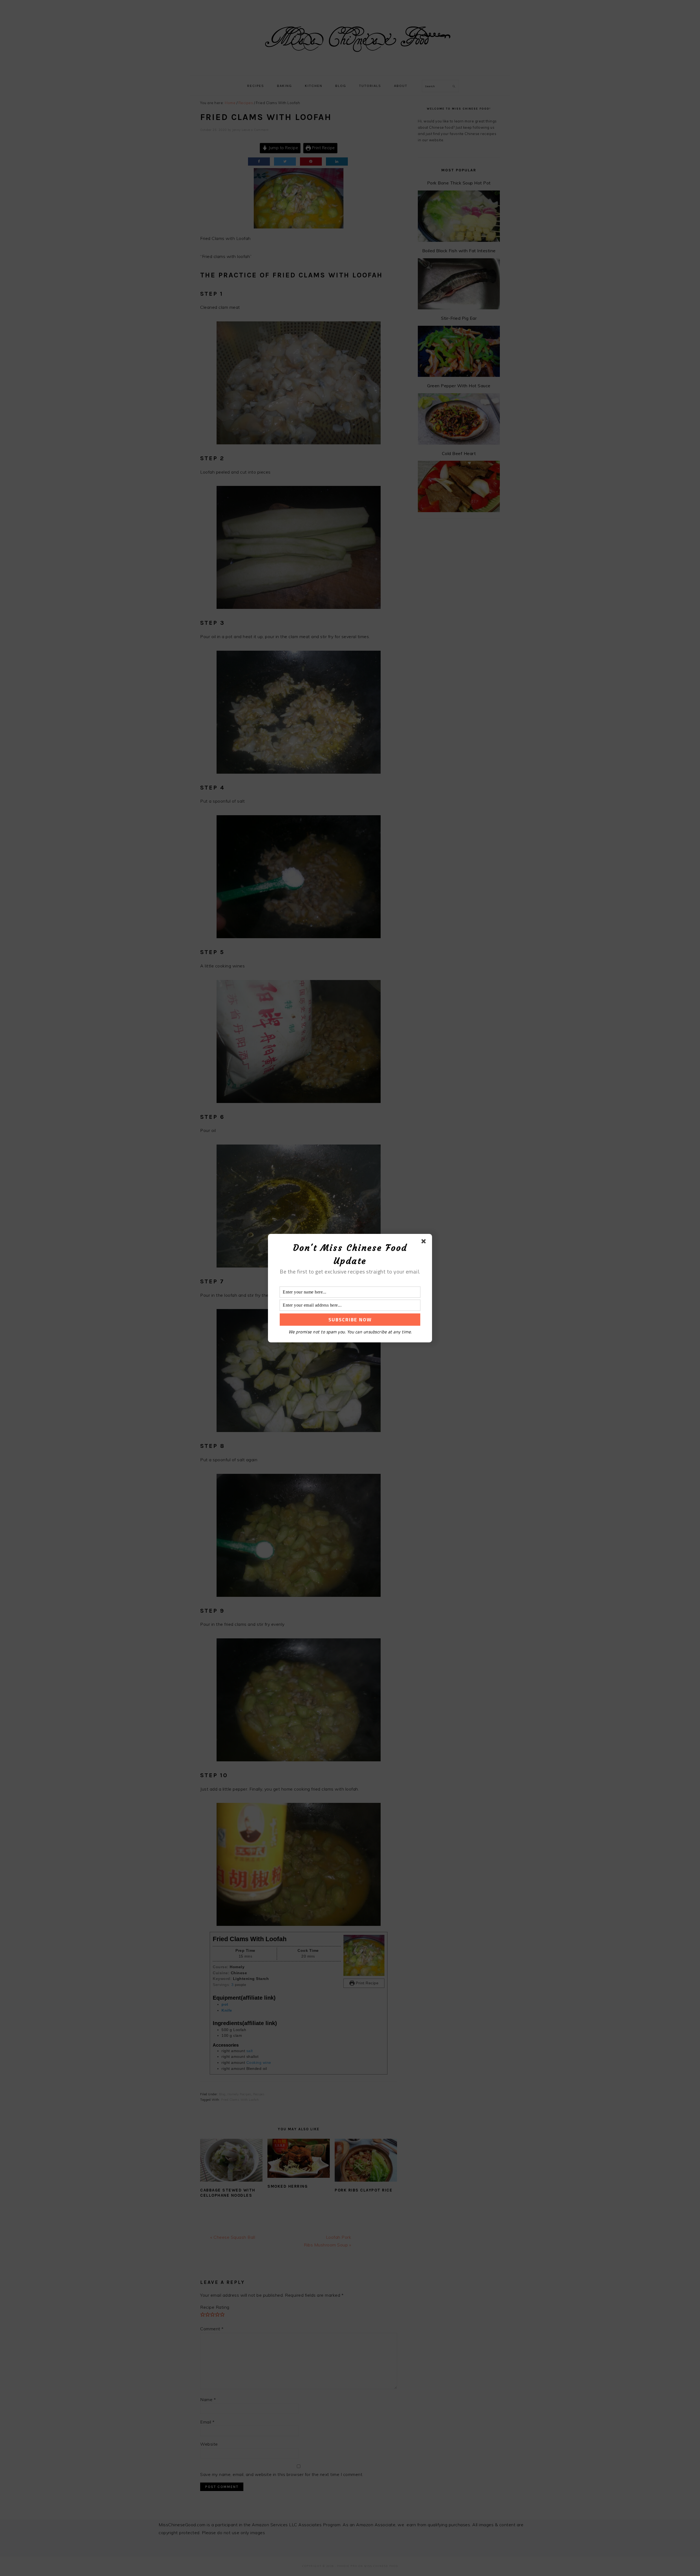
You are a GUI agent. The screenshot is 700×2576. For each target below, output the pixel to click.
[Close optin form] (425, 1242)
